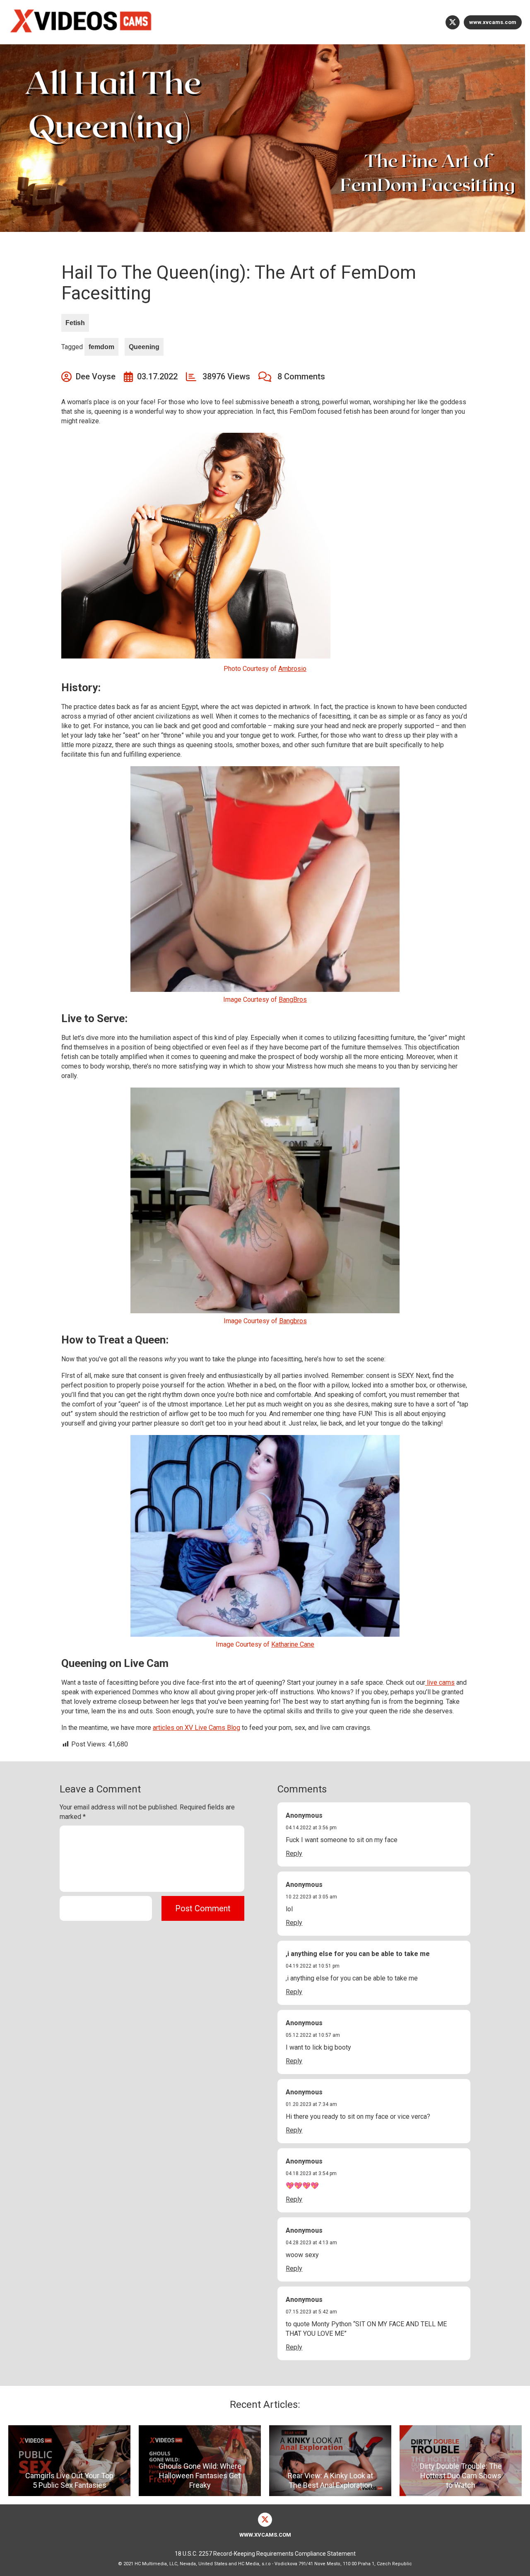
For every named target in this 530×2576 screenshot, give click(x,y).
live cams (440, 1682)
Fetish (75, 323)
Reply (294, 1854)
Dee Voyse (96, 376)
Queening (144, 347)
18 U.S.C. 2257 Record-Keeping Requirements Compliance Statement (265, 2554)
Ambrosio (292, 669)
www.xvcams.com (493, 22)
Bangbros (293, 1321)
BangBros (293, 1000)
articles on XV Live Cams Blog (196, 1728)
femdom (101, 347)
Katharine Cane (293, 1644)
